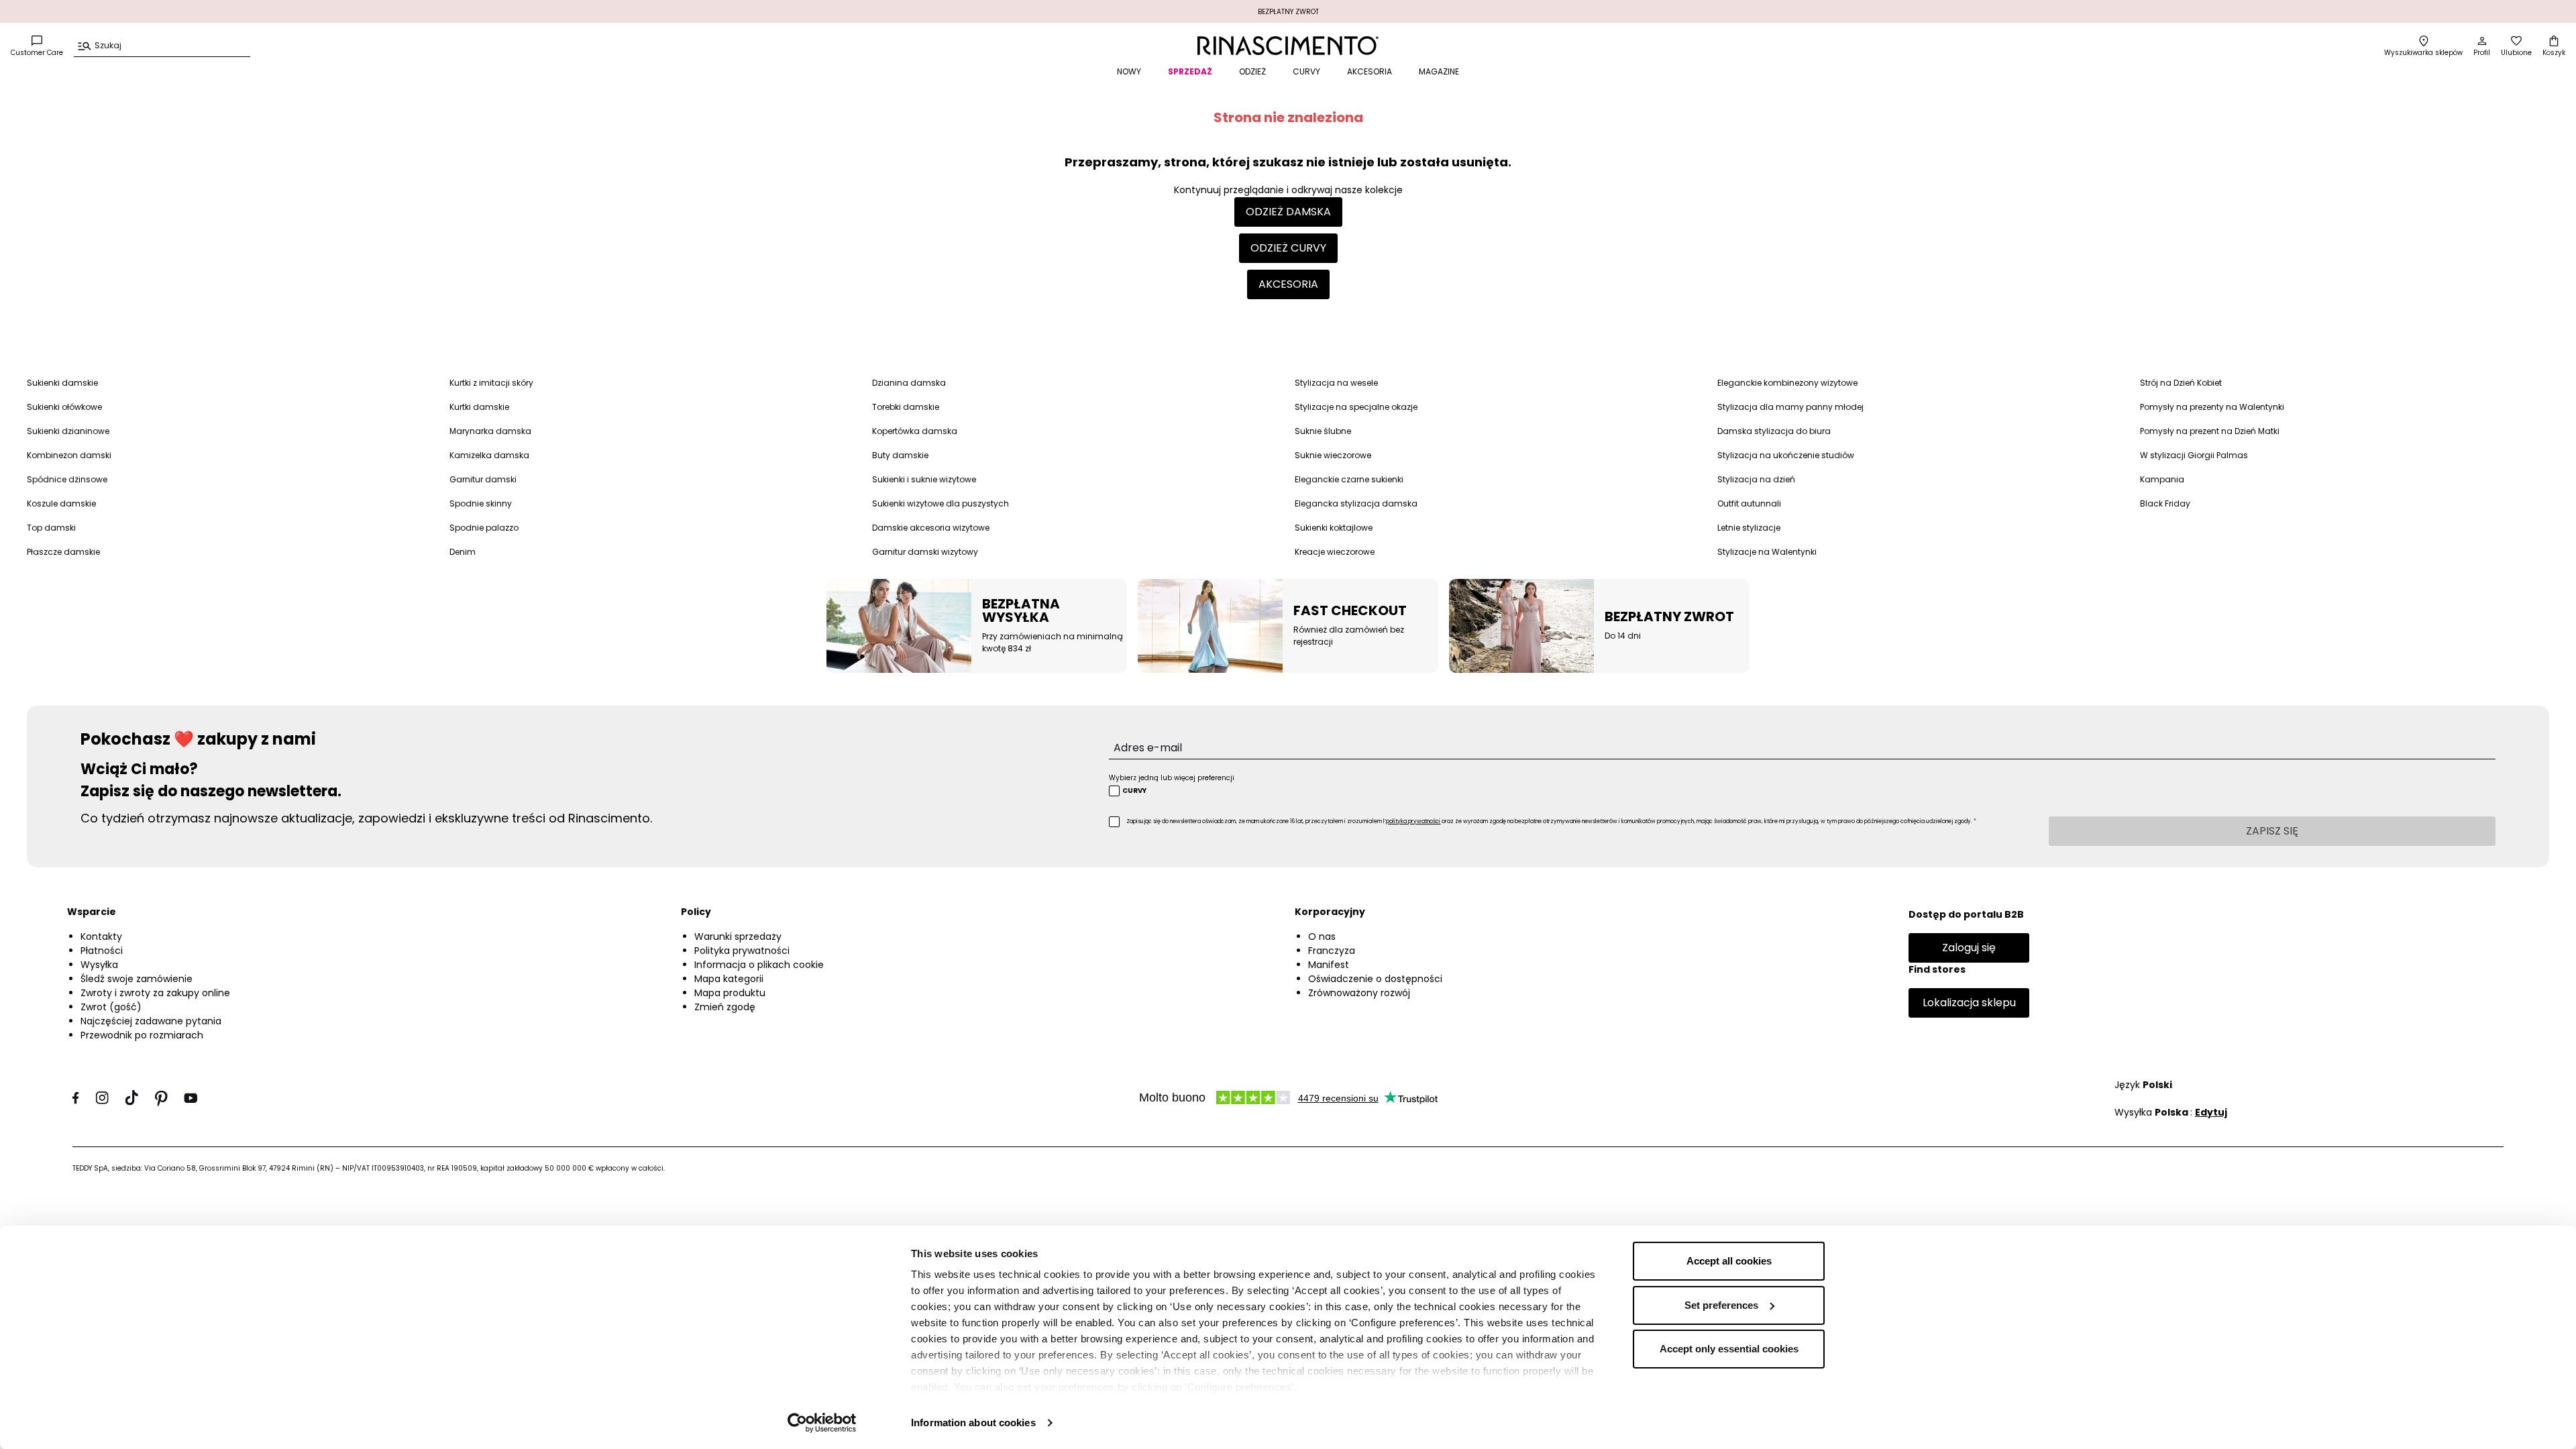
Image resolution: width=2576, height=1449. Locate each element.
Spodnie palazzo (484, 528)
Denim (463, 552)
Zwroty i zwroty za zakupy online (155, 993)
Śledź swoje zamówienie (137, 979)
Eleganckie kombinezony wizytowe (1787, 383)
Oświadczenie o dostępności (1375, 979)
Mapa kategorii (729, 979)
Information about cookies (973, 1423)
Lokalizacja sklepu (1969, 1003)
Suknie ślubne (1323, 431)
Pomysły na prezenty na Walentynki (2212, 407)
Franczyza (1332, 951)
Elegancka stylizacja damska (1356, 503)
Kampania (2162, 479)
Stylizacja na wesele (1336, 383)
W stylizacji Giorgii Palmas (2194, 455)
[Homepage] (1288, 46)
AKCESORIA (1370, 71)
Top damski (51, 528)
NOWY (1129, 71)
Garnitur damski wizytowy (925, 552)
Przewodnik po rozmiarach (142, 1035)
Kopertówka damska (915, 431)
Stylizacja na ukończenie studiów (1786, 455)
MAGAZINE (1439, 71)
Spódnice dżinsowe (67, 479)
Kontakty (101, 936)
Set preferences (1721, 1305)
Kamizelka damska (489, 455)
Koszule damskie (61, 503)
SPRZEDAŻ (1190, 71)
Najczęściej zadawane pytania (151, 1021)
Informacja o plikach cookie (759, 965)
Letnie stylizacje (1749, 528)
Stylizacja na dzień (1756, 479)
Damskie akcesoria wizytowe (931, 528)
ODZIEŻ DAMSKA (1288, 212)
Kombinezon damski (69, 455)
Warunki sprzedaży (738, 936)
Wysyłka (99, 965)
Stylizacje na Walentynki (1767, 552)
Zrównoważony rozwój (1359, 993)
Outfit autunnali (1749, 503)
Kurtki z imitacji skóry (491, 383)
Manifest (1329, 965)
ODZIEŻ (1252, 71)
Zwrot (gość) (111, 1007)
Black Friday (2165, 503)
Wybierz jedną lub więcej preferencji (1172, 778)
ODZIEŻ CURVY (1288, 248)
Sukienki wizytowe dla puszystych (941, 503)
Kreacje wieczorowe (1335, 552)
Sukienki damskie (62, 383)
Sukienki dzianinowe (68, 431)
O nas (1322, 936)
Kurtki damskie (479, 407)
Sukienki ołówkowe (64, 407)
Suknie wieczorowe (1333, 455)
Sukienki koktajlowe (1334, 528)
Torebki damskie (906, 407)
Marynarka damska (490, 431)
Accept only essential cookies (1729, 1349)
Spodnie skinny (481, 503)
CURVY (1306, 71)
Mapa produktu (730, 993)
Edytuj (2211, 1112)
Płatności (102, 951)
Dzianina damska (909, 383)
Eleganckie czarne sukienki (1349, 479)
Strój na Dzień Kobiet (2181, 383)
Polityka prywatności (742, 951)
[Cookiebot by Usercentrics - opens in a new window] (822, 1423)
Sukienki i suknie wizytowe (924, 479)
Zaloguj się (1969, 948)
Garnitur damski (483, 479)
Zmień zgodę (725, 1007)
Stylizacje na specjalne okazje (1356, 407)
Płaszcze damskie (63, 552)
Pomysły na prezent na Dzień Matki (2210, 431)
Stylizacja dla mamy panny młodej (1790, 407)
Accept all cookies (1729, 1261)
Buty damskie (900, 455)
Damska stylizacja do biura (1774, 431)
